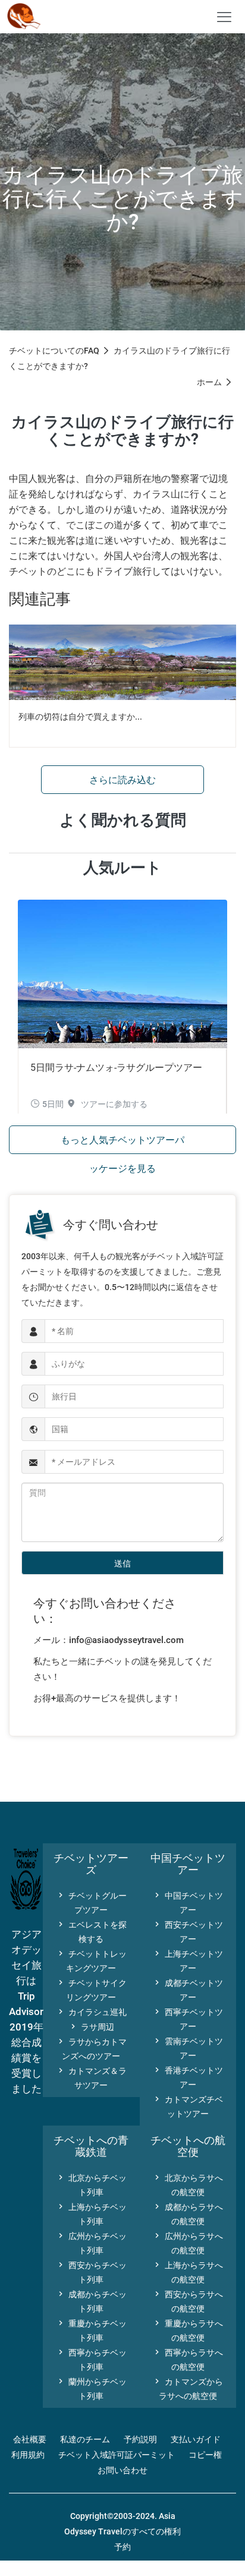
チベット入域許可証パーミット (117, 2455)
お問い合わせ (122, 2470)
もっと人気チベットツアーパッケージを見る (122, 1144)
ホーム (209, 382)
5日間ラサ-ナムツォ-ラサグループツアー (116, 1068)
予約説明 (140, 2439)
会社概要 (30, 2439)
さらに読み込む (122, 780)
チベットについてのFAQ (54, 351)
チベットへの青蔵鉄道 (91, 2146)
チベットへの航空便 (188, 2146)
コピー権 (205, 2455)
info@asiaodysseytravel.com (126, 1640)
